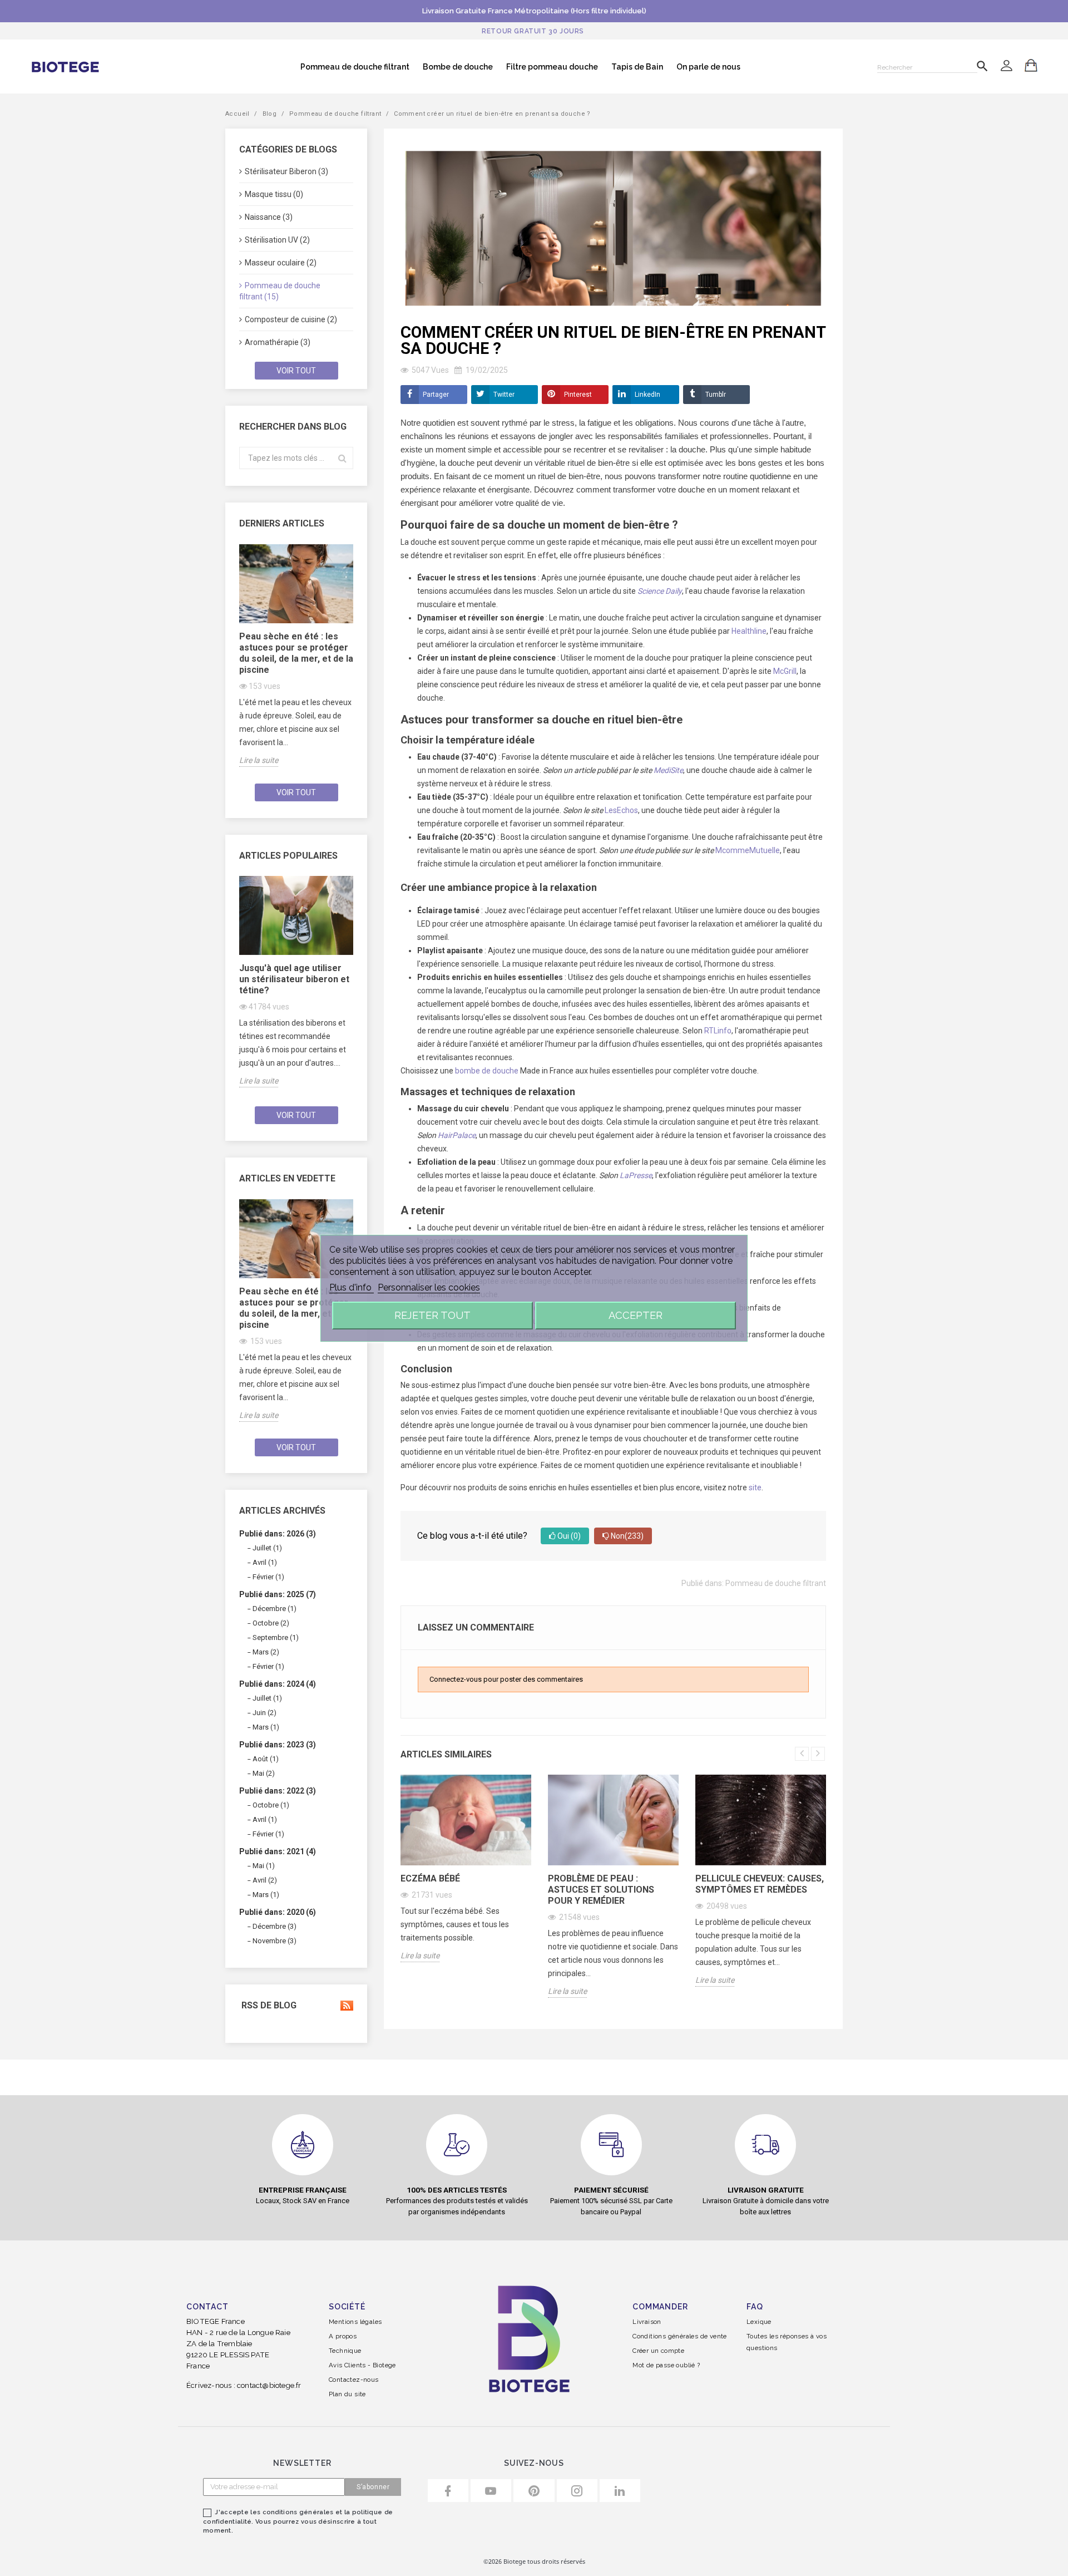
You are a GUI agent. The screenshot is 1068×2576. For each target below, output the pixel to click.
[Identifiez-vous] (1006, 67)
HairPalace (457, 1135)
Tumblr (716, 395)
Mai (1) (264, 1866)
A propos (343, 2336)
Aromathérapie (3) (278, 342)
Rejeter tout (432, 1315)
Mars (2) (266, 1652)
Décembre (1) (275, 1609)
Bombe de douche (458, 67)
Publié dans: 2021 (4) (278, 1851)
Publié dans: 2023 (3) (278, 1745)
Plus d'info (352, 1287)
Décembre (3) (275, 1926)
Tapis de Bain (637, 67)
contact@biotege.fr (269, 2385)
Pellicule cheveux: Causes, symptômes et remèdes (760, 1884)
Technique (345, 2351)
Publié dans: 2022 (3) (278, 1791)
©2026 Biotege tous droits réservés (534, 2561)
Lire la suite (259, 760)
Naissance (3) (269, 217)
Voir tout (296, 371)
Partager (436, 395)
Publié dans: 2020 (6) (278, 1912)
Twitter (504, 395)
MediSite (668, 770)
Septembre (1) (276, 1637)
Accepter (636, 1315)
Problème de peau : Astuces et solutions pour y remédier (601, 1890)
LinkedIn (647, 395)
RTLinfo (718, 1031)
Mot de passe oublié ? (666, 2365)
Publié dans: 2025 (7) (278, 1594)
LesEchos (621, 810)
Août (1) (266, 1759)
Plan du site (347, 2394)
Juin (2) (264, 1713)
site (755, 1488)
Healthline (749, 631)
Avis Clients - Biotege (362, 2365)
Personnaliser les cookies (429, 1287)
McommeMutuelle (748, 850)
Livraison (647, 2322)
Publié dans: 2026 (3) (278, 1534)
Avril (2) (265, 1880)
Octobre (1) (271, 1805)
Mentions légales (355, 2322)
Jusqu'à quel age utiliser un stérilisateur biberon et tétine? (294, 979)
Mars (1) (266, 1727)
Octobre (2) (271, 1623)
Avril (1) (265, 1562)
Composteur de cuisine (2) (291, 319)
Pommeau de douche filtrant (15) (280, 291)
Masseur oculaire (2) (281, 263)
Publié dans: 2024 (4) (278, 1684)
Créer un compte (658, 2351)
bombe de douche (487, 1071)
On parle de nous (708, 67)
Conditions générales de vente (680, 2336)
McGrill (785, 671)
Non (626, 1536)
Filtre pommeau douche (552, 67)
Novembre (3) (275, 1941)
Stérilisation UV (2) (277, 240)
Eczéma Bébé (430, 1878)
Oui (568, 1536)
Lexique (759, 2322)
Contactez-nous (354, 2380)
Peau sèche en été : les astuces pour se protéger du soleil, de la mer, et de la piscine (296, 653)
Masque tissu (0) (274, 194)
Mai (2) (264, 1773)
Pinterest (578, 395)
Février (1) (268, 1577)
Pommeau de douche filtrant (355, 67)
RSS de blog (268, 2006)
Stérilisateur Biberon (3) (286, 171)
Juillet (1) (267, 1548)
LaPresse (636, 1175)
